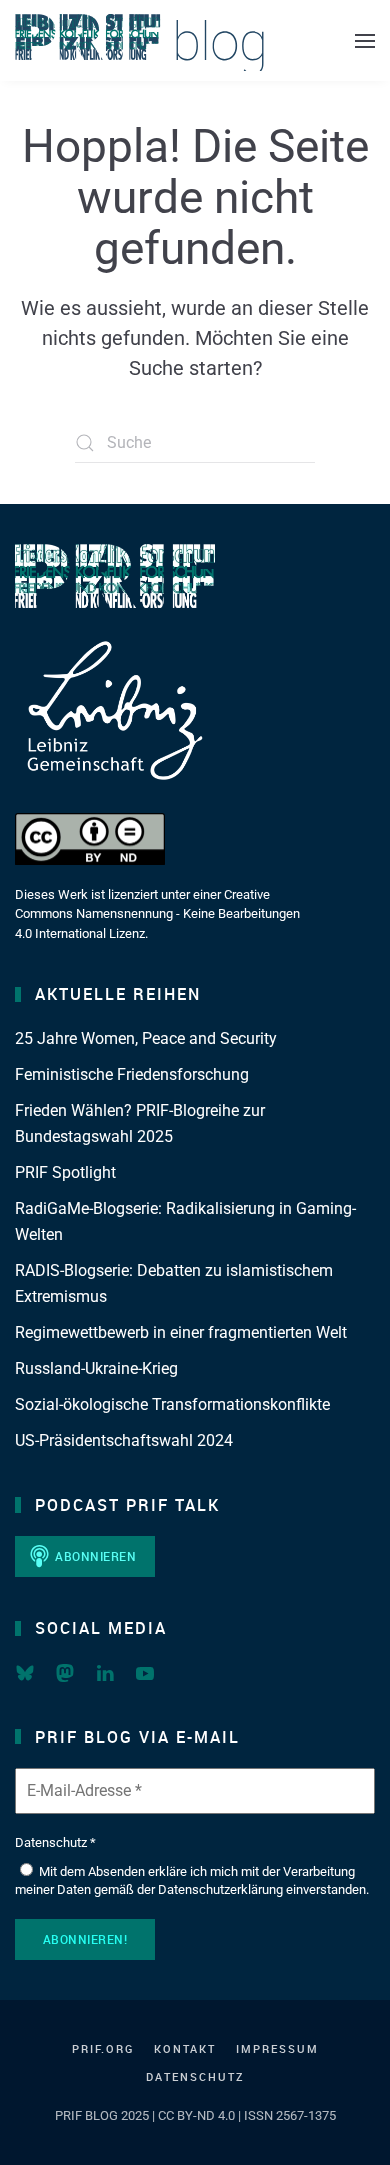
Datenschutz (195, 2076)
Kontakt (185, 2048)
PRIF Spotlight (65, 1172)
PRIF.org (103, 2048)
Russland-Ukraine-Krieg (96, 1368)
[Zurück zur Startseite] (140, 40)
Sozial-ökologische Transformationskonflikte (172, 1404)
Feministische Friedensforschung (132, 1074)
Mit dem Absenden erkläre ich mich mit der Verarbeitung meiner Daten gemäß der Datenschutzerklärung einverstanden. (192, 1880)
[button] (365, 40)
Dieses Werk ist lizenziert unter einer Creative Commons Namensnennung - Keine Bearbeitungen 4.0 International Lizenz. (157, 914)
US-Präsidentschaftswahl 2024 (124, 1440)
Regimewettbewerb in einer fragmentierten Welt (181, 1332)
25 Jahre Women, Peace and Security (146, 1038)
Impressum (277, 2048)
